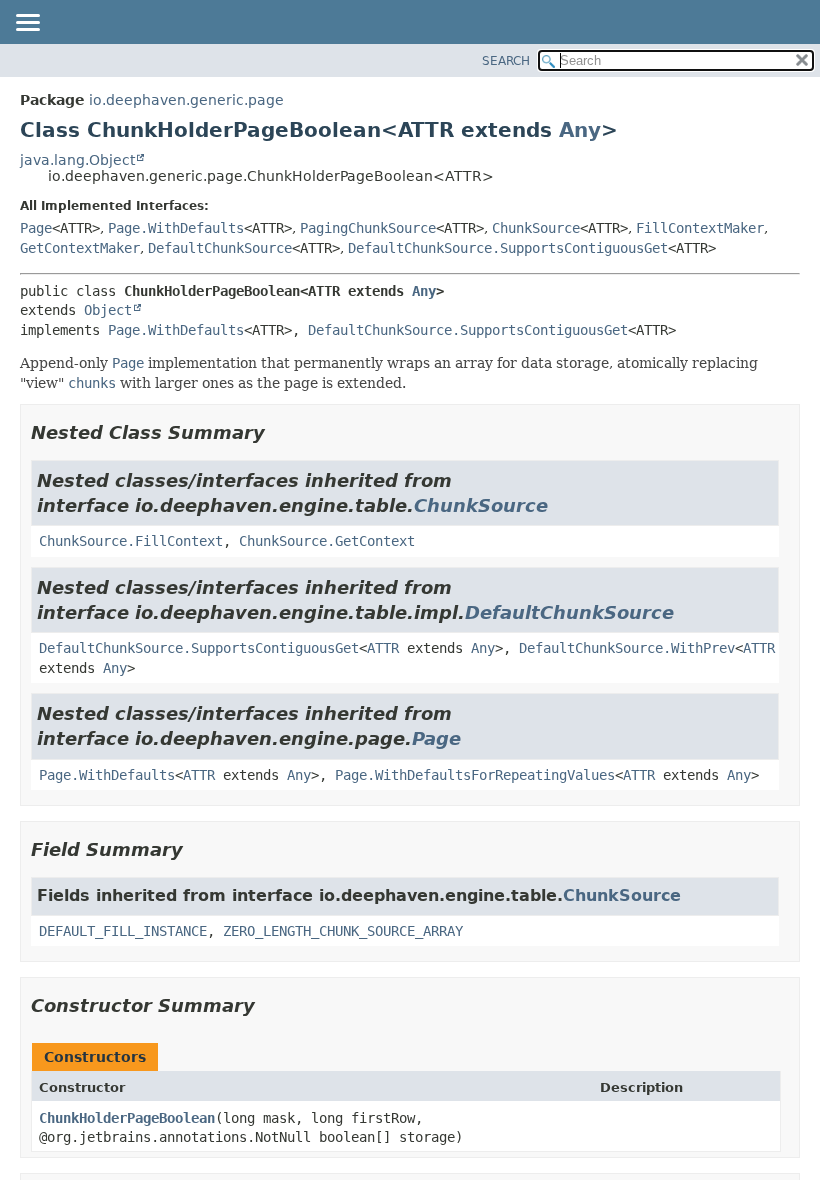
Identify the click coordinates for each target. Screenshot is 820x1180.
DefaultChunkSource (220, 248)
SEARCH (506, 61)
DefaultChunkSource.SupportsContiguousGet (508, 248)
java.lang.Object (77, 160)
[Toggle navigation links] (27, 24)
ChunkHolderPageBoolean (127, 1118)
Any (580, 130)
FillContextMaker (700, 228)
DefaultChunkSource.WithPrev (627, 648)
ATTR (383, 648)
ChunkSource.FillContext (131, 541)
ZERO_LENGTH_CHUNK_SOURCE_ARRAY (343, 931)
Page (36, 228)
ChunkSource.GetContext (327, 541)
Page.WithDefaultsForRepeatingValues (475, 775)
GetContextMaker (80, 248)
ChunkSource (536, 228)
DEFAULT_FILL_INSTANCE (123, 931)
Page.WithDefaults (176, 228)
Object (108, 310)
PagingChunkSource (368, 228)
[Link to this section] (279, 432)
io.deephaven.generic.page (186, 100)
